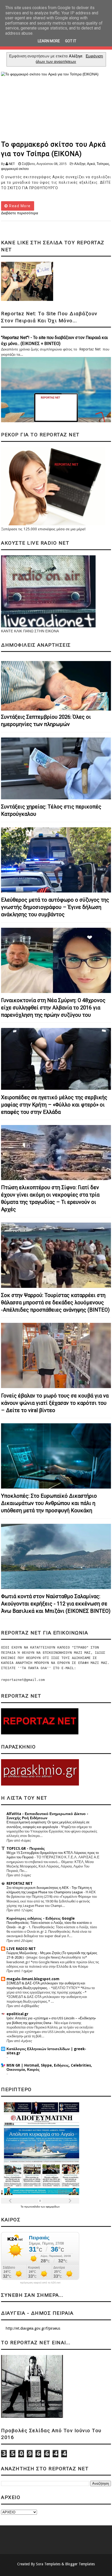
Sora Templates (48, 2564)
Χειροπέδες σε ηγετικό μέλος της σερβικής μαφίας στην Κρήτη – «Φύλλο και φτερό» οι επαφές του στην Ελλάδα (54, 1105)
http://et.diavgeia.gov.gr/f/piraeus (33, 2328)
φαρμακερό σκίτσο (15, 169)
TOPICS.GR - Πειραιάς (26, 1848)
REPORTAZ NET (20, 1883)
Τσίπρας (103, 164)
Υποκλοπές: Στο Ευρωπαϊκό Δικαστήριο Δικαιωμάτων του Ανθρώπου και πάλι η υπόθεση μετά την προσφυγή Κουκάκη (49, 1503)
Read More (19, 206)
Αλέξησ (80, 164)
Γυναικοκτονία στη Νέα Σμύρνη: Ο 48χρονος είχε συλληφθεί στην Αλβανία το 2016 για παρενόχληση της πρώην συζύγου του (53, 1008)
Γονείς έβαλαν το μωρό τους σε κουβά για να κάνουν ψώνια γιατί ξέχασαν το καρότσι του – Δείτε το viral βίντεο (55, 1403)
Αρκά (91, 164)
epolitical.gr (17, 2014)
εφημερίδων (53, 2207)
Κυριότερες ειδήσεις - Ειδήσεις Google (41, 1918)
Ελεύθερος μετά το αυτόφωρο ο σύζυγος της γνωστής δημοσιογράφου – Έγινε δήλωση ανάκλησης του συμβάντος (55, 907)
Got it (71, 41)
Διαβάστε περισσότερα (20, 213)
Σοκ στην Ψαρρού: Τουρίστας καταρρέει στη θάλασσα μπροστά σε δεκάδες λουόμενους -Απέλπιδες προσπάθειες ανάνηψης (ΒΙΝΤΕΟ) (55, 1302)
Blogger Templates (80, 2564)
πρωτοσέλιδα (32, 2207)
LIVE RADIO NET (21, 1949)
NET (12, 164)
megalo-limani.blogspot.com (33, 1979)
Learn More (49, 41)
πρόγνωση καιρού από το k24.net (40, 2283)
